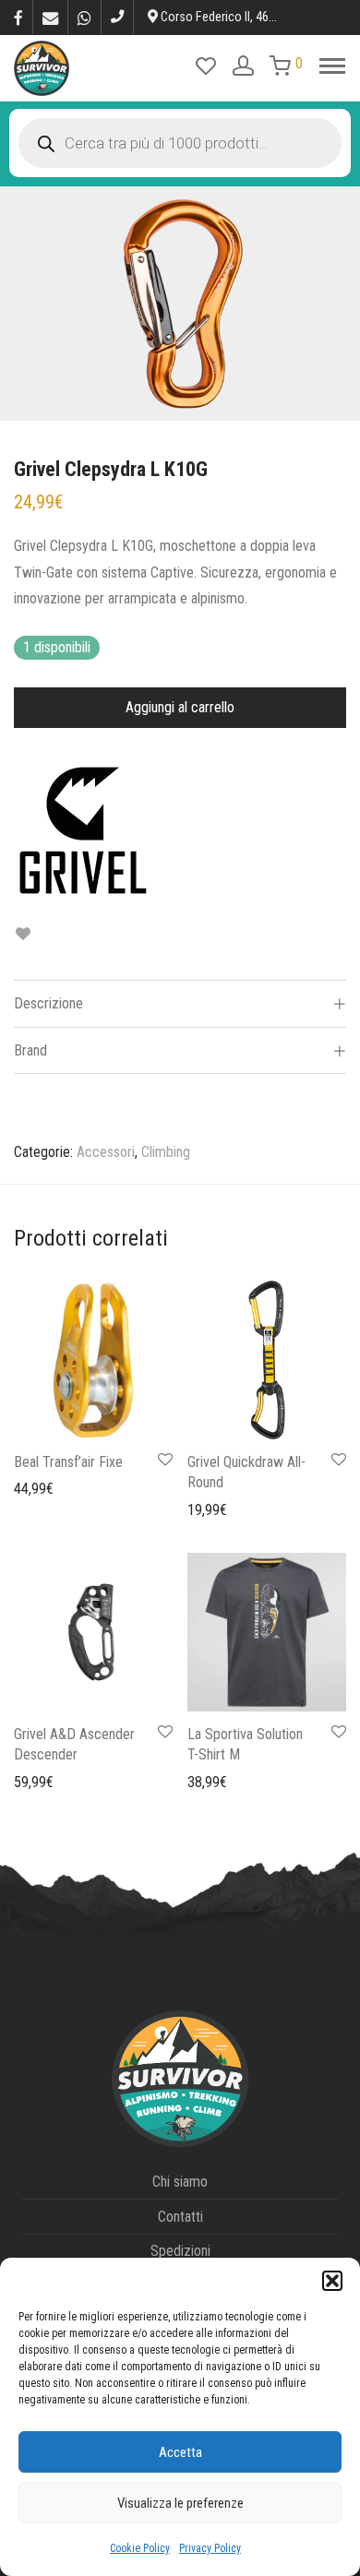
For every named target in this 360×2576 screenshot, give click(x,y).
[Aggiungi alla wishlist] (23, 934)
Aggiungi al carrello (180, 707)
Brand (30, 1050)
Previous (18, 304)
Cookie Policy (140, 2548)
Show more (38, 1488)
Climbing (166, 1152)
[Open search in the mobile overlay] (180, 143)
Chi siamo (180, 2182)
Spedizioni (180, 2251)
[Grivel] (83, 830)
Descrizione (48, 1003)
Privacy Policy (210, 2548)
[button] (332, 2281)
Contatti (180, 2217)
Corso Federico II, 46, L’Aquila (236, 17)
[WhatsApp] (84, 17)
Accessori (106, 1152)
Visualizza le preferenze (180, 2503)
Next (342, 304)
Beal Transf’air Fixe (68, 1462)
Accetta (180, 2452)
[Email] (50, 17)
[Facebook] (18, 17)
